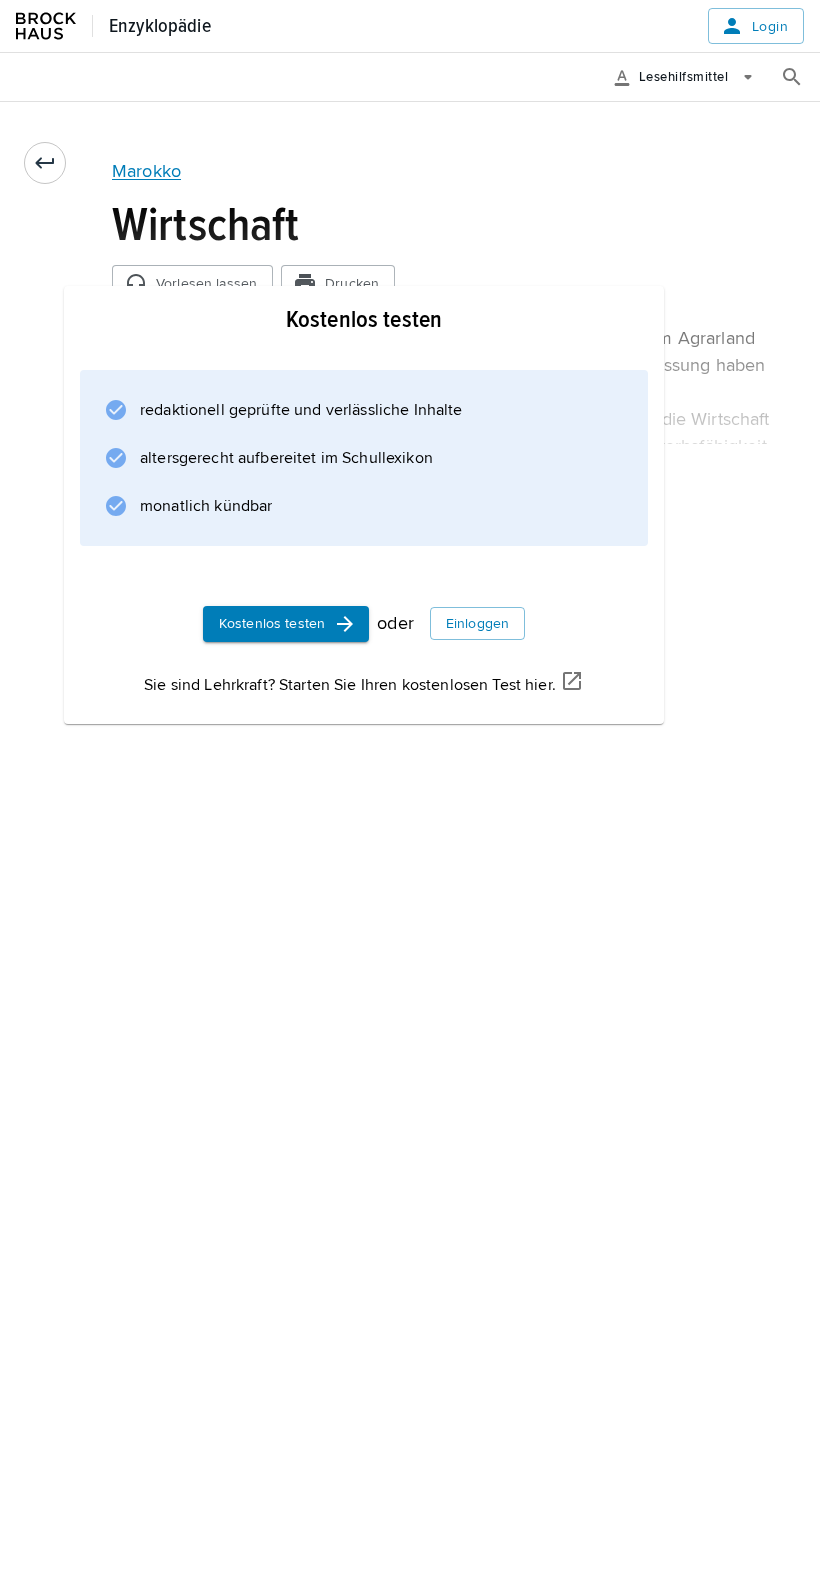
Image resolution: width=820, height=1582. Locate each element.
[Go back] (45, 163)
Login (770, 26)
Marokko (146, 171)
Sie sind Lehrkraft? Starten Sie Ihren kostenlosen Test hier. (350, 685)
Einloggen (477, 623)
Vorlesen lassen (206, 283)
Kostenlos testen (272, 623)
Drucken (352, 283)
